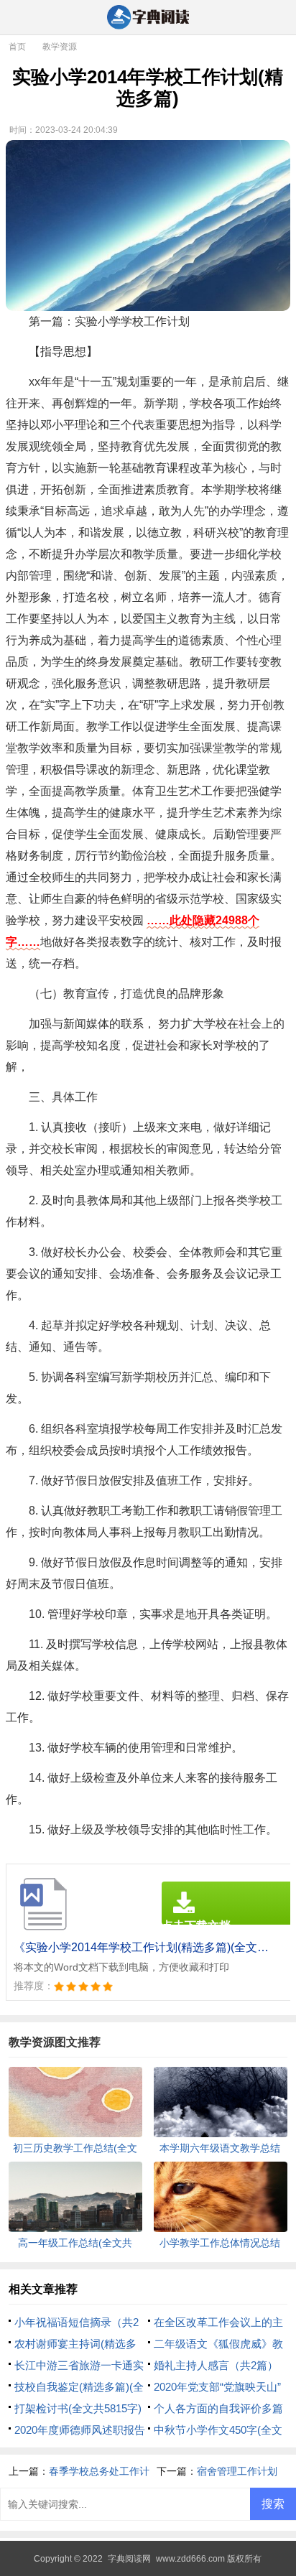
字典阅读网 (129, 2559)
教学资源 (60, 47)
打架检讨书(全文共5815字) (78, 2408)
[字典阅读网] (148, 18)
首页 (17, 47)
